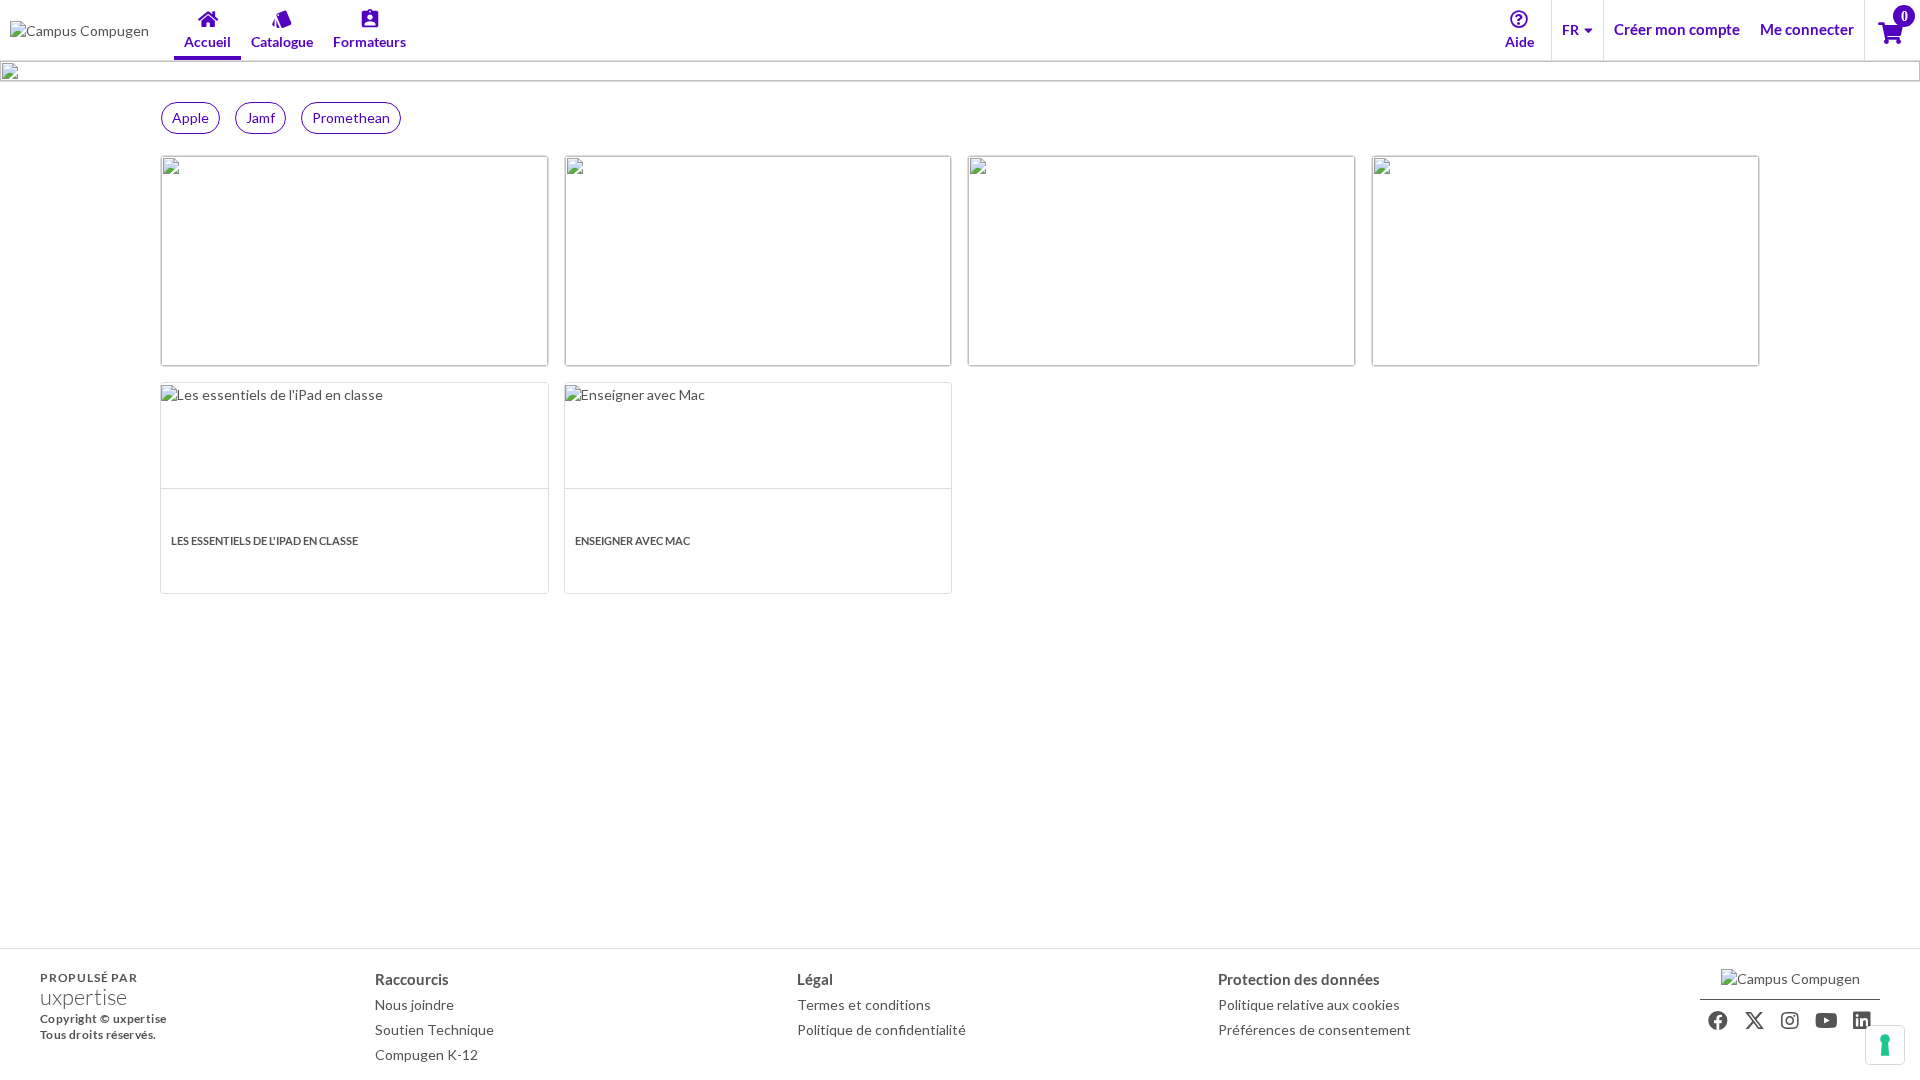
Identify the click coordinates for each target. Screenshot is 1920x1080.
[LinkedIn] (1862, 1021)
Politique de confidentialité (881, 1029)
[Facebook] (1718, 1021)
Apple (190, 117)
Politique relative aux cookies (1309, 1004)
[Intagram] (1790, 1021)
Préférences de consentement (1314, 1029)
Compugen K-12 (426, 1054)
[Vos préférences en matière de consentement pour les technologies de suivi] (1885, 1045)
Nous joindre (414, 1004)
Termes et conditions (864, 1004)
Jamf (260, 117)
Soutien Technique (434, 1029)
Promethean (351, 117)
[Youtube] (1826, 1021)
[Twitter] (1754, 1021)
